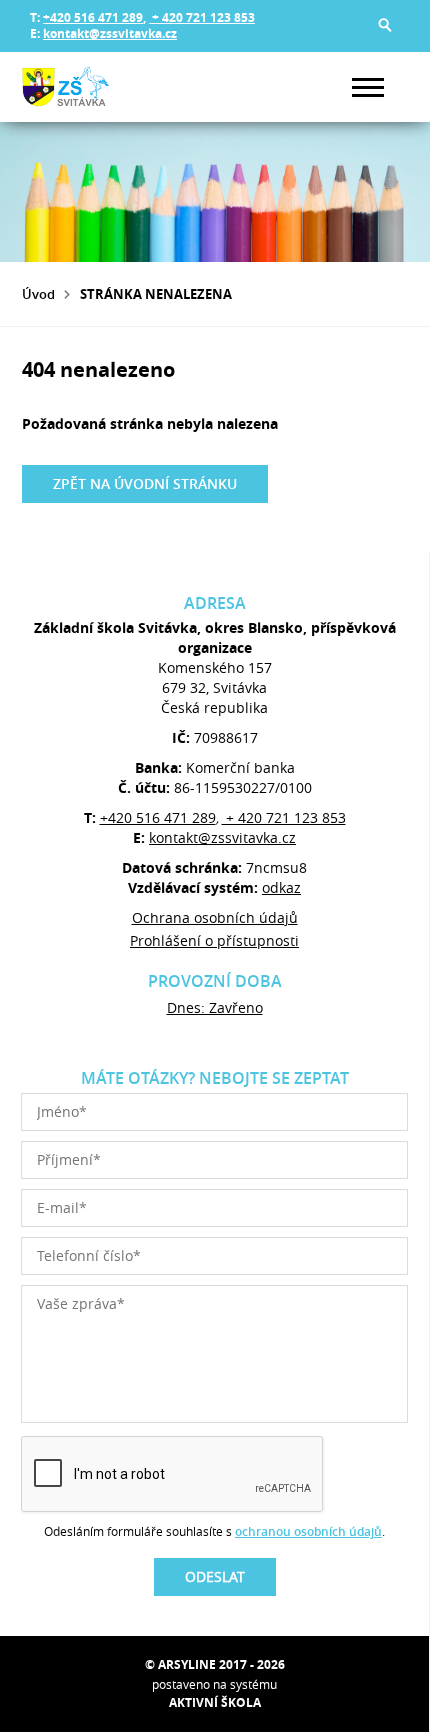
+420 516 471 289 (93, 17)
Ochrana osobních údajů (215, 917)
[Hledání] (385, 25)
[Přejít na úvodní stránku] (82, 87)
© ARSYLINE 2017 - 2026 (215, 1664)
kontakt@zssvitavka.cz (110, 33)
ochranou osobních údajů (308, 1531)
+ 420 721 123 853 (202, 17)
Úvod (38, 294)
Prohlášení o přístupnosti (214, 940)
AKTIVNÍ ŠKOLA (215, 1702)
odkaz (281, 887)
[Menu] (368, 87)
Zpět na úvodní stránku (145, 483)
